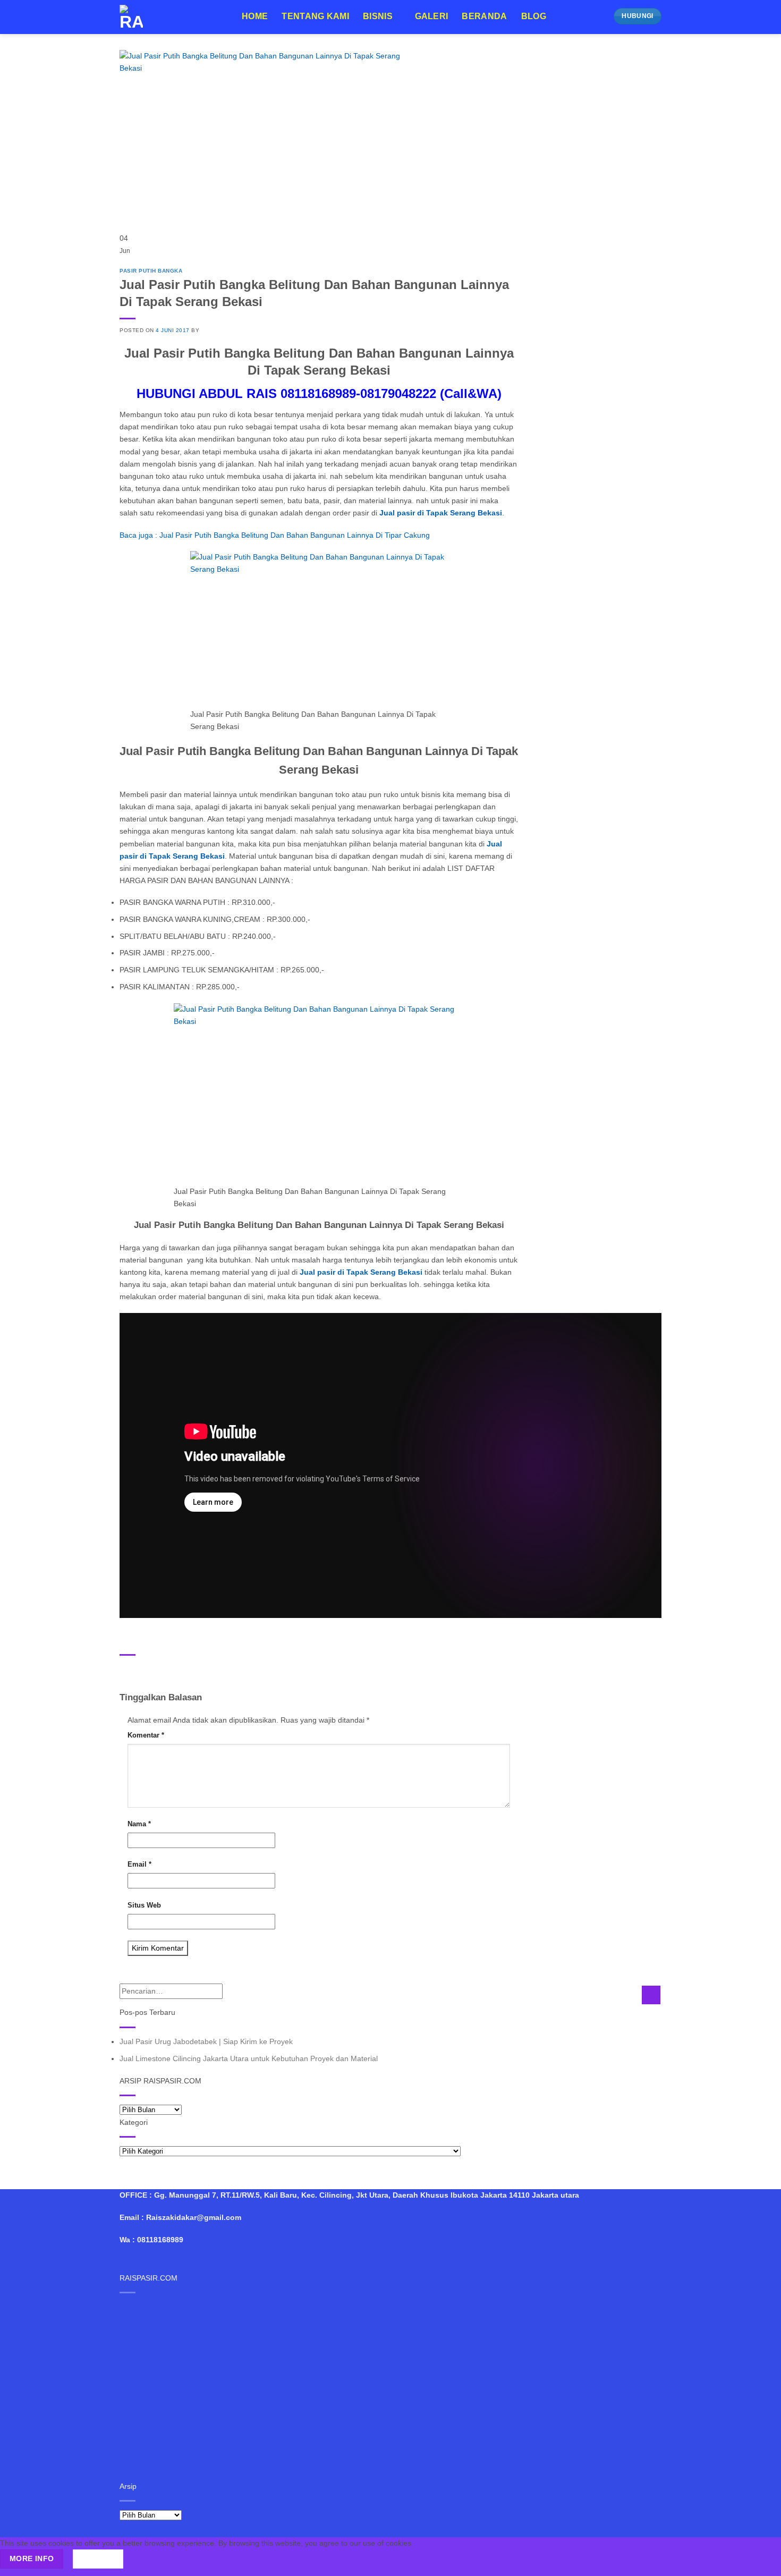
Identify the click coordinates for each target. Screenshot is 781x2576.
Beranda (484, 16)
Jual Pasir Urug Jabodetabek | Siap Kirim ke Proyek (206, 2041)
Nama (139, 1824)
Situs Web (144, 1905)
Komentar (146, 1735)
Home (255, 16)
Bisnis (378, 16)
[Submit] (651, 1995)
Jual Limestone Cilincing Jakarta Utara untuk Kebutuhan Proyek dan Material (249, 2058)
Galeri (432, 16)
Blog (534, 16)
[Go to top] (760, 2562)
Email (139, 1864)
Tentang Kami (315, 16)
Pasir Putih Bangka (151, 271)
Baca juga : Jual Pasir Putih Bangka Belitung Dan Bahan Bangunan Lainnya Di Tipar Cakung (275, 535)
